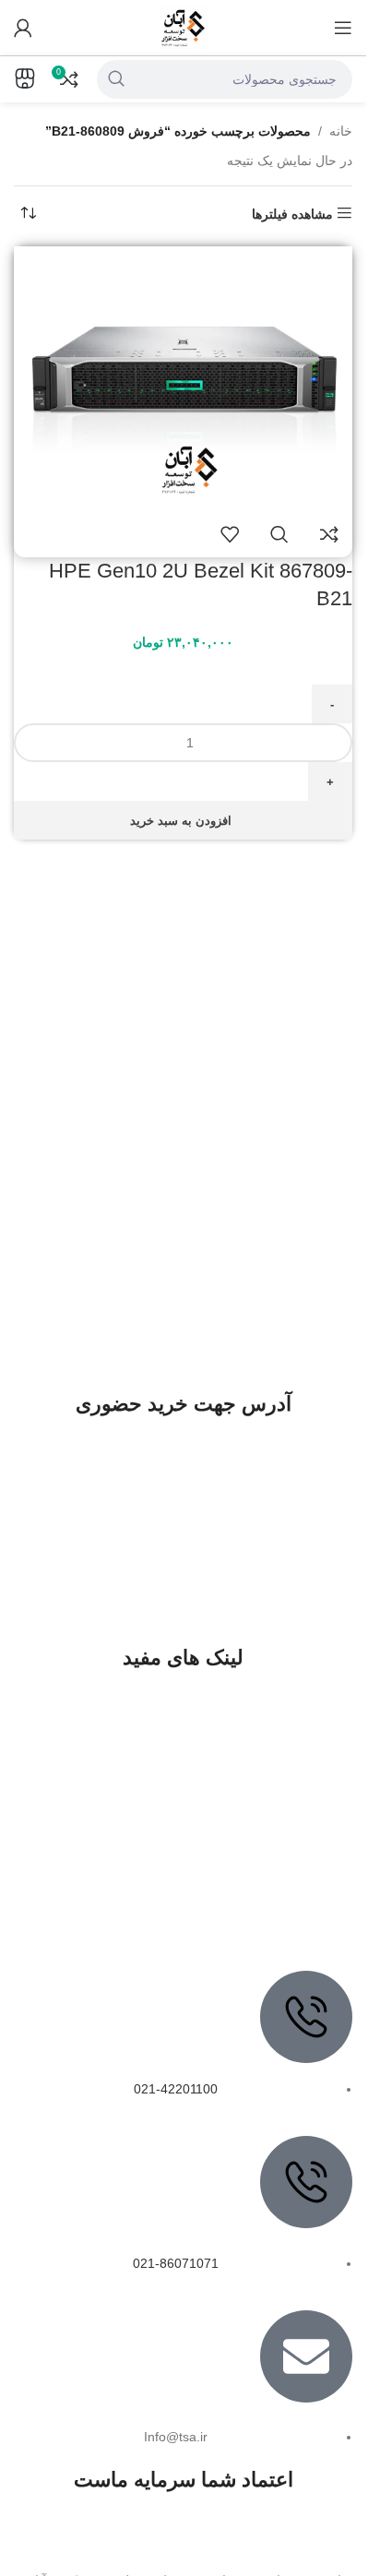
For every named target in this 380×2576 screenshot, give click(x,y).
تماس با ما (305, 1796)
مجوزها (315, 1857)
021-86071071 (176, 2263)
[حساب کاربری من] (23, 28)
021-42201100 (176, 2089)
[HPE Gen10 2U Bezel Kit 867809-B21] (183, 377)
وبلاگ (320, 1922)
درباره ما (310, 1763)
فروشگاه (309, 1889)
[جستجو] (116, 79)
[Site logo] (183, 27)
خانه (341, 131)
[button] (183, 820)
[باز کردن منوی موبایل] (343, 28)
